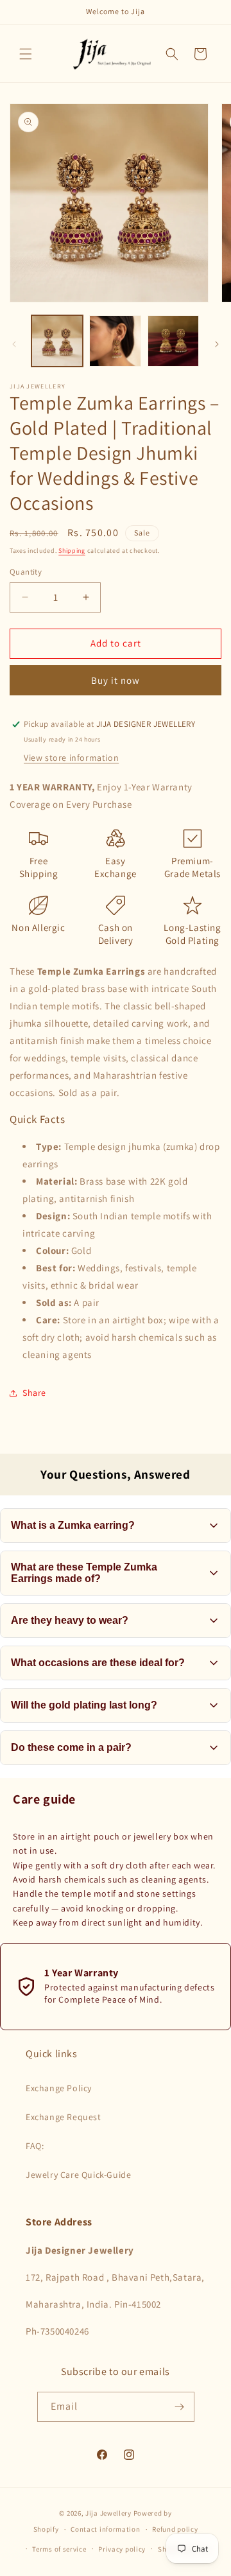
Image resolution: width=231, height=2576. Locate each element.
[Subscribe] (180, 2407)
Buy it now (116, 680)
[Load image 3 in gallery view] (173, 341)
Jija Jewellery (108, 2513)
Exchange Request (64, 2117)
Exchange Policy (59, 2088)
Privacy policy (122, 2549)
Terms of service (59, 2549)
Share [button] (34, 1393)
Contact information (105, 2529)
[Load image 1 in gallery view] (57, 341)
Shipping (72, 551)
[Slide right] (217, 344)
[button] (26, 54)
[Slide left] (14, 344)
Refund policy (175, 2529)
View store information (71, 758)
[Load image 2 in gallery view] (115, 341)
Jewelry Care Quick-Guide (78, 2175)
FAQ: (35, 2146)
